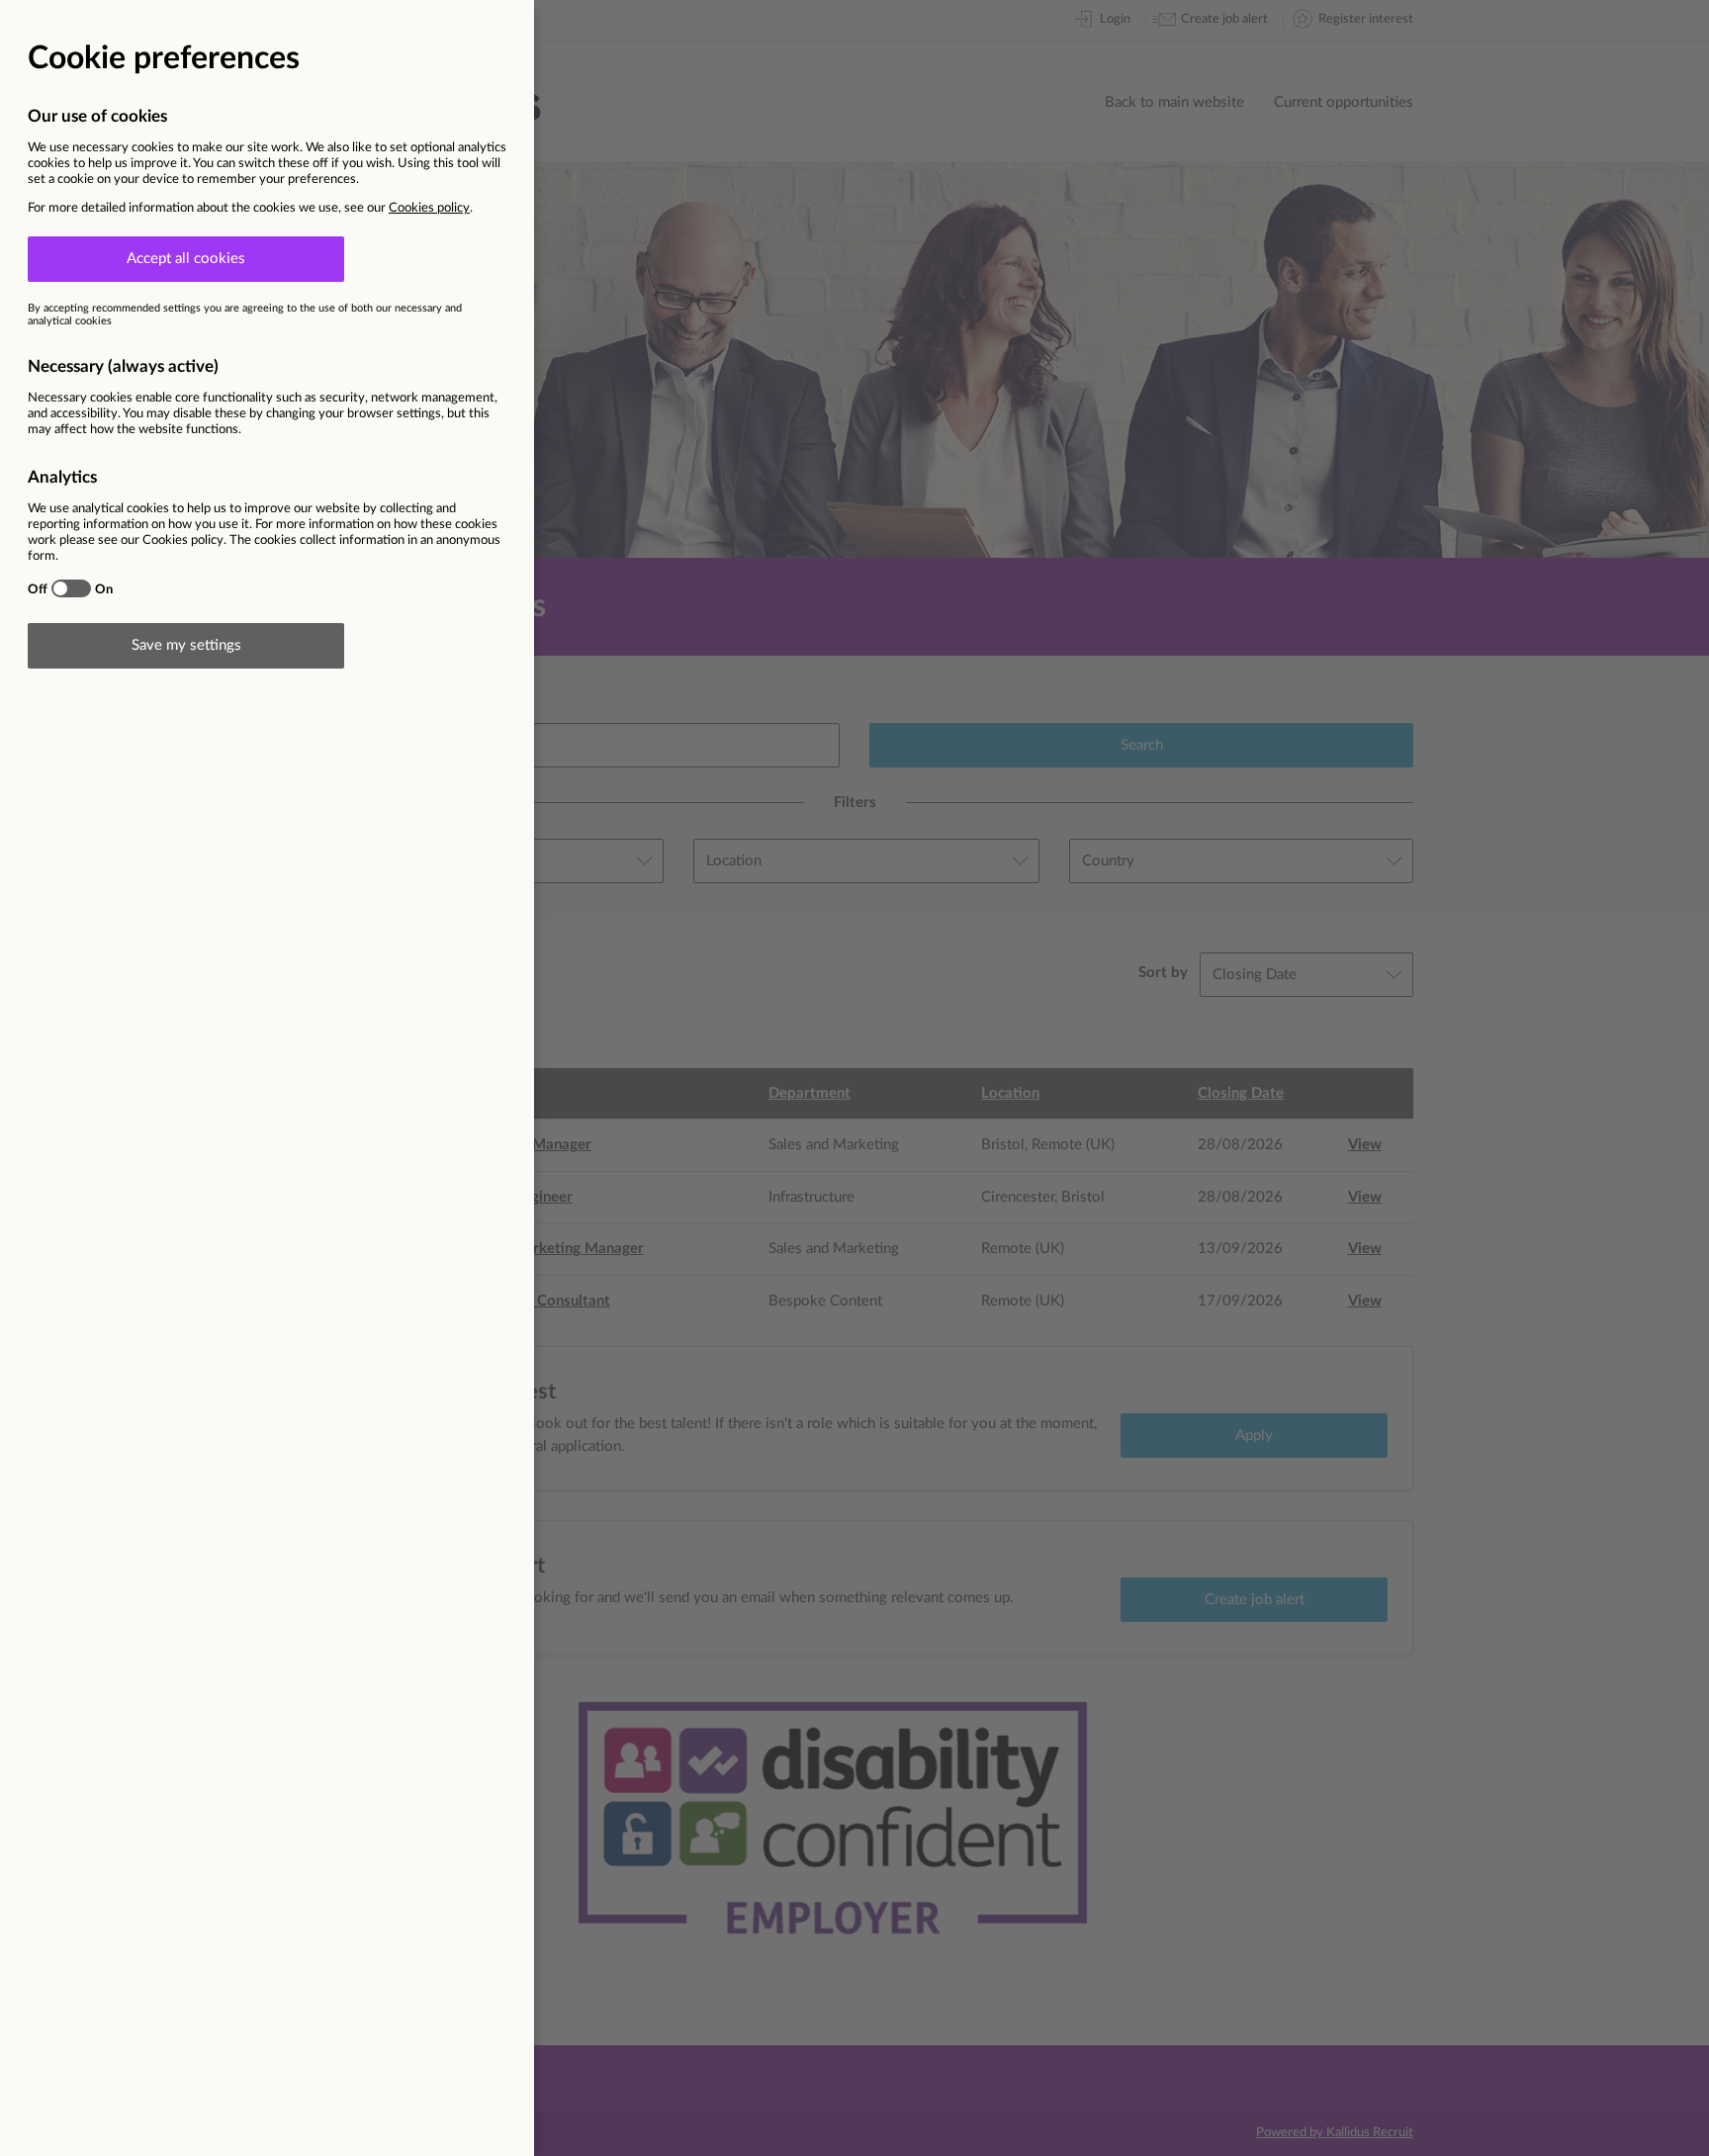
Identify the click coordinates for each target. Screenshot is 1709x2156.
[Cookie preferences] (854, 1078)
